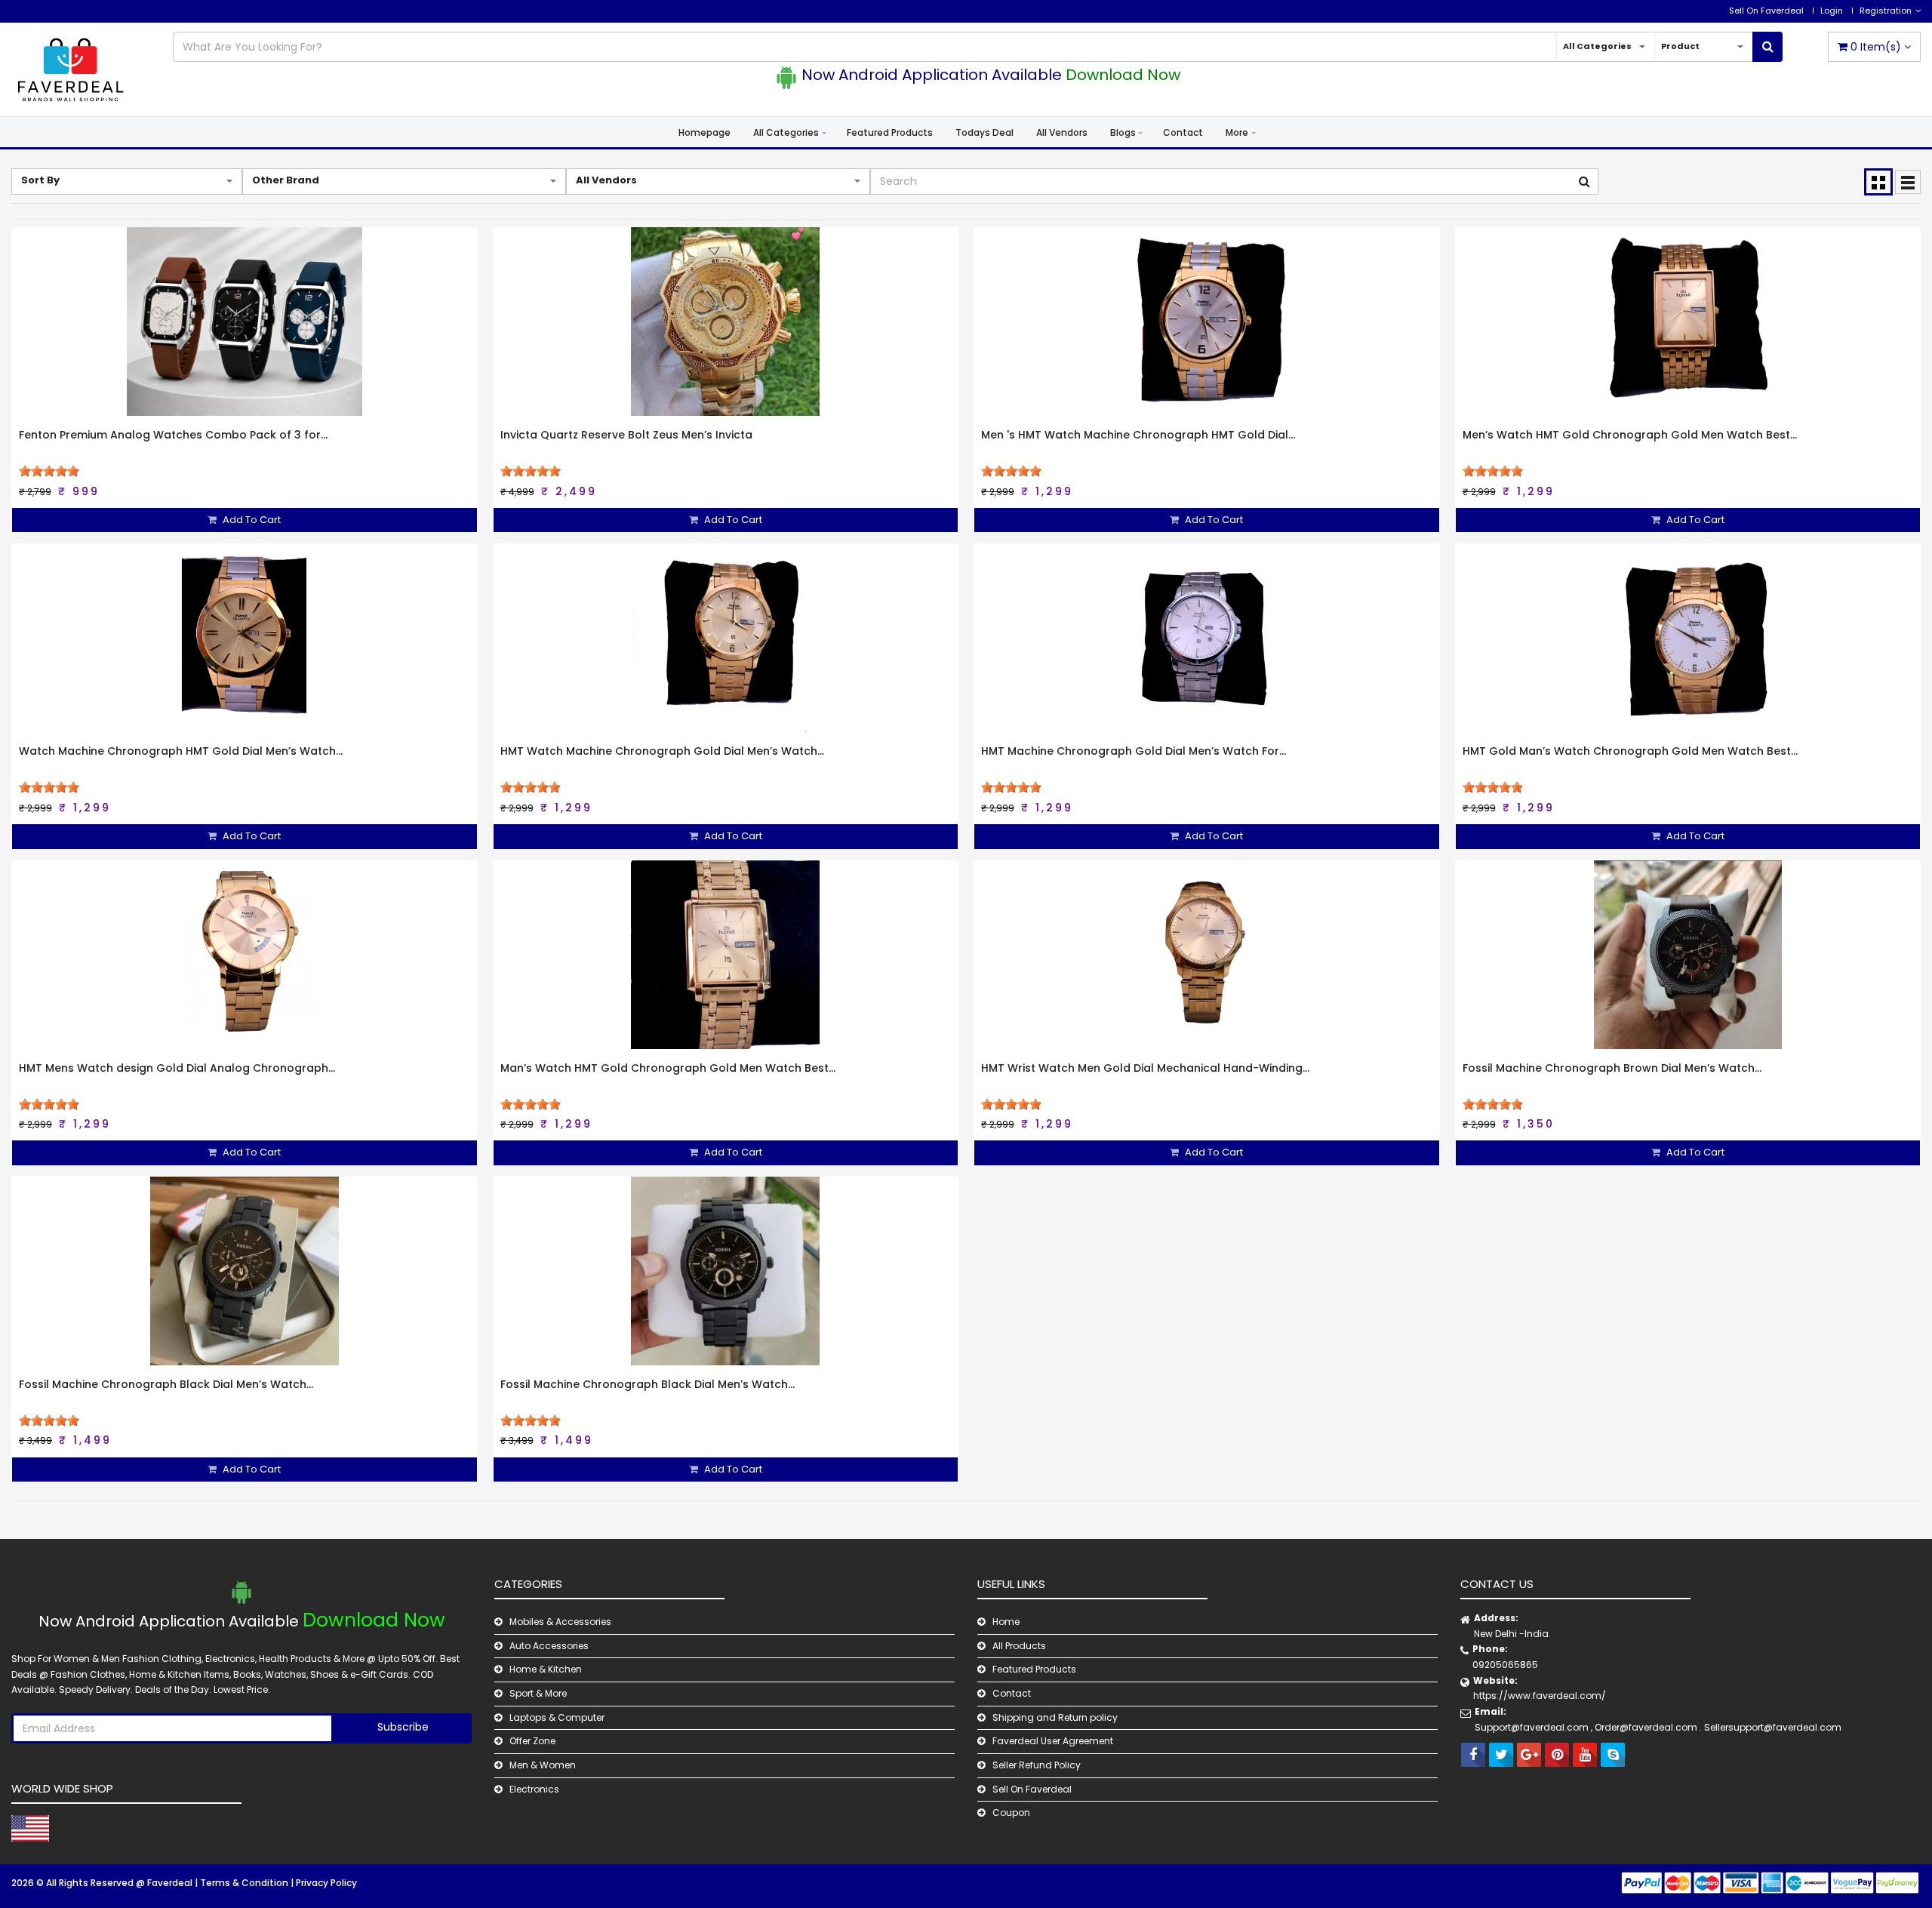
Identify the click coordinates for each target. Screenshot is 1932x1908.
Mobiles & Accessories (560, 1622)
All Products (1019, 1646)
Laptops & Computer (557, 1717)
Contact (1183, 132)
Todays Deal (984, 132)
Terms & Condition (245, 1883)
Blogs (1123, 132)
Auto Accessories (549, 1646)
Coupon (1011, 1813)
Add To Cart (251, 520)
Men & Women (543, 1765)
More (1237, 132)
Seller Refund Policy (1037, 1765)
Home (1006, 1622)
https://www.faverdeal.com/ (1540, 1696)
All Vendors (1062, 132)
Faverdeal (171, 1883)
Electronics (534, 1789)
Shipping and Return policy (1055, 1717)
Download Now (1123, 75)
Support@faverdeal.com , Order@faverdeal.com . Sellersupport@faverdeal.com (1658, 1727)
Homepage (705, 132)
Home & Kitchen (546, 1669)
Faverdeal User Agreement (1053, 1741)
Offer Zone (532, 1741)
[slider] (49, 471)
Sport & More (538, 1693)
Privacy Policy (326, 1883)
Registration (1886, 11)
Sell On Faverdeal (1766, 11)
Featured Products (890, 132)
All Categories (786, 132)
